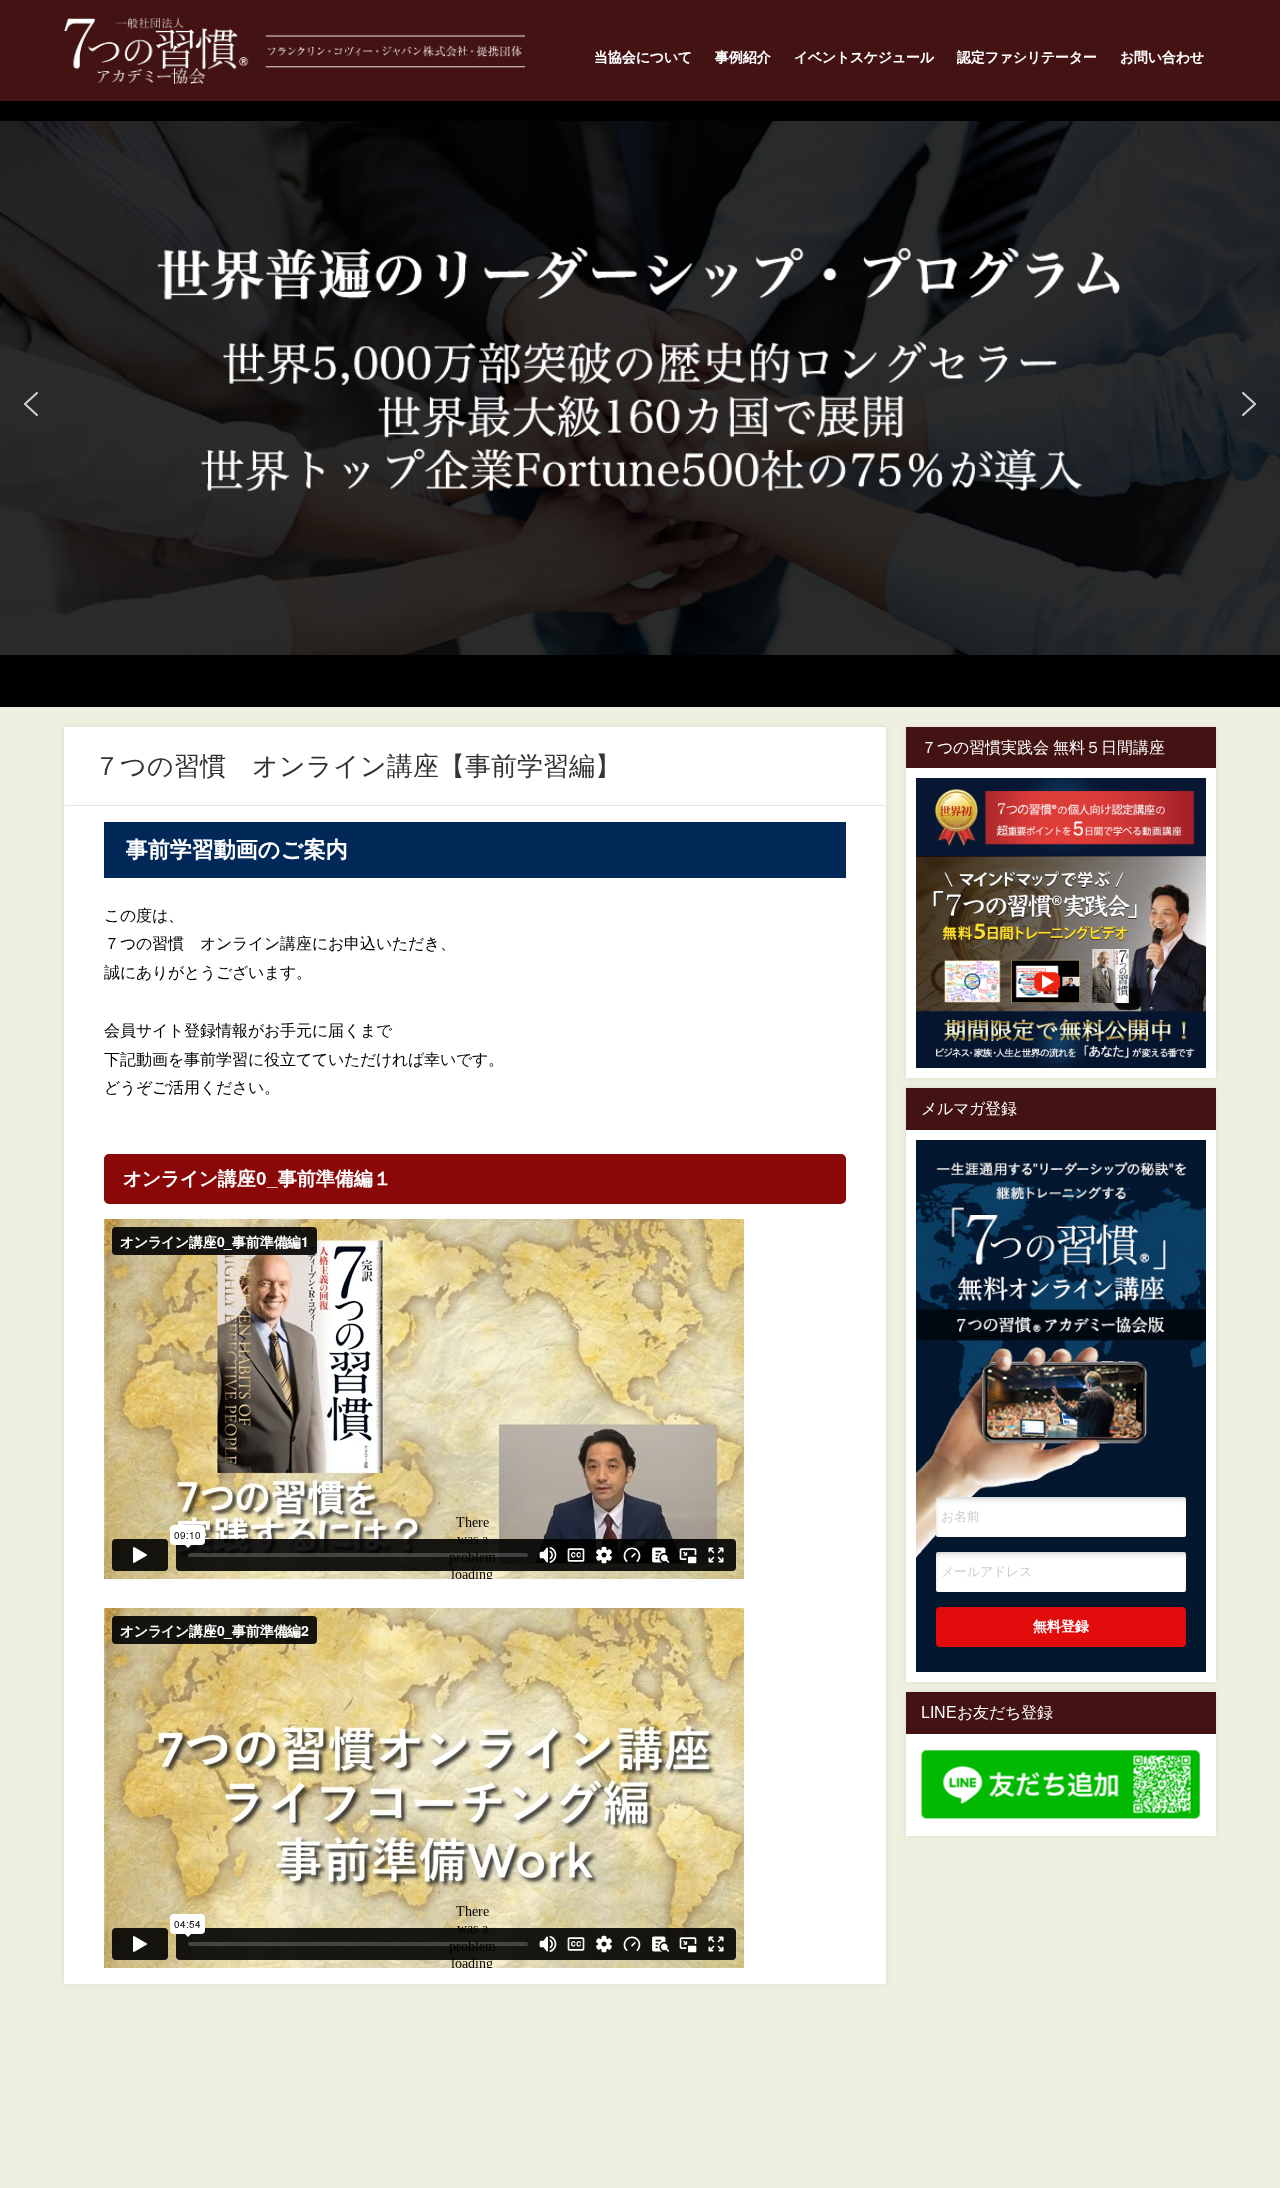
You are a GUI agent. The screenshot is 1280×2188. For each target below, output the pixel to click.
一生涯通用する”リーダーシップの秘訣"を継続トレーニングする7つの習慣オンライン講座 (1061, 1290)
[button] (31, 404)
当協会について (643, 57)
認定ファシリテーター (1027, 57)
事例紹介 (743, 57)
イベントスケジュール (864, 57)
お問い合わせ (1162, 57)
